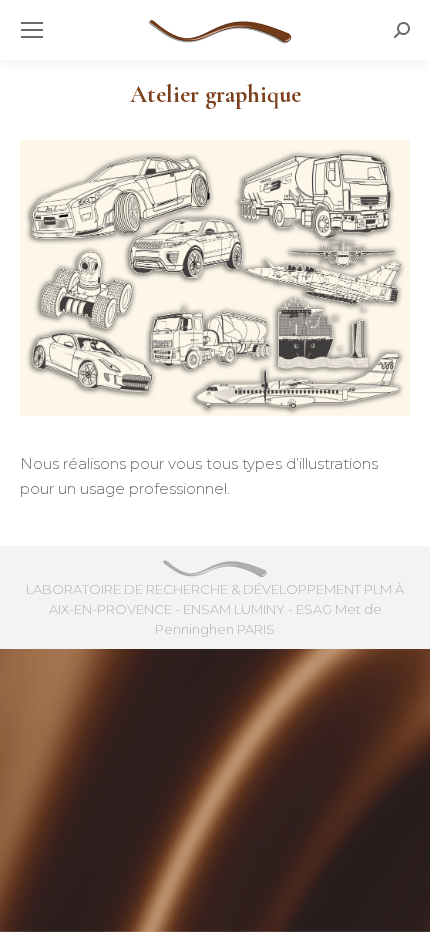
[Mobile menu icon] (32, 30)
